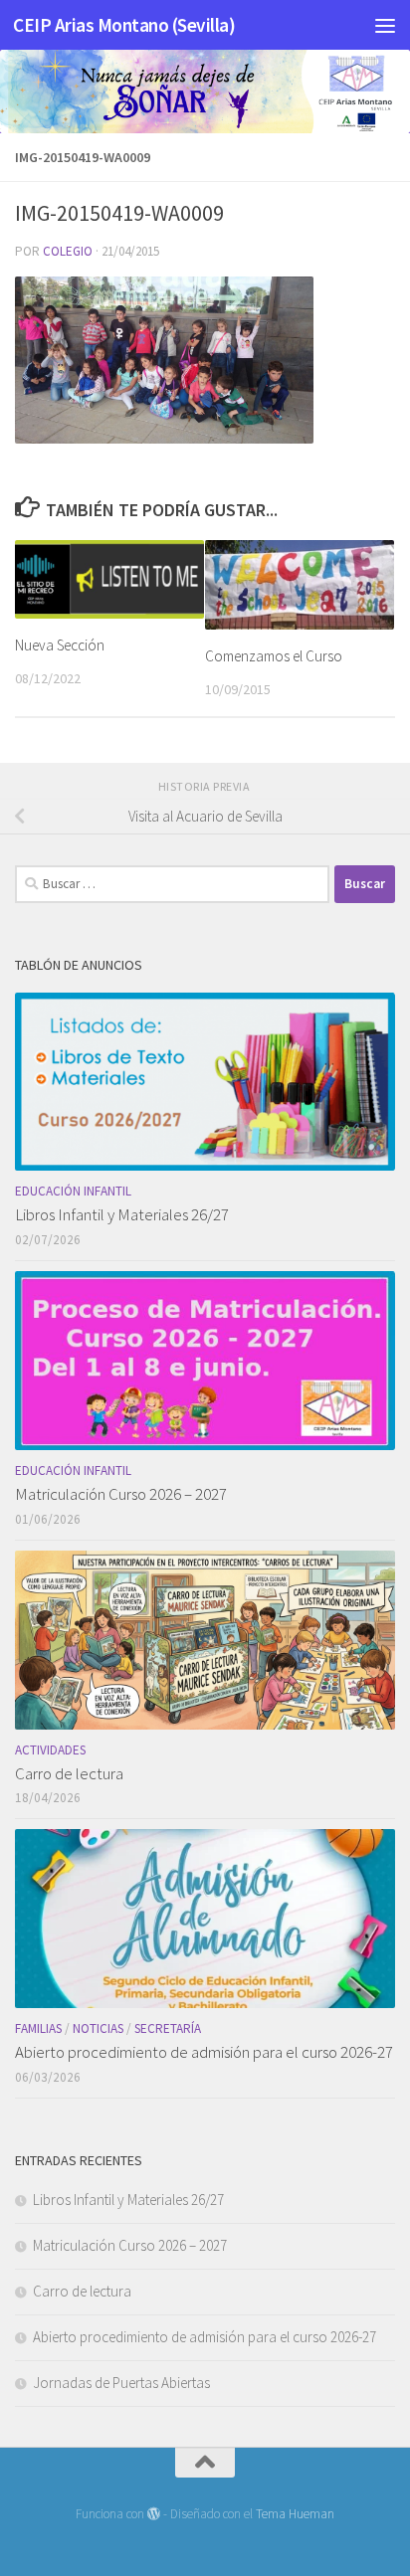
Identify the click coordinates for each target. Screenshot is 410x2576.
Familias (38, 2028)
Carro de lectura (69, 1773)
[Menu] (385, 25)
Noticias (98, 2028)
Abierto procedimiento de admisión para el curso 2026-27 (204, 2052)
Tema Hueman (295, 2514)
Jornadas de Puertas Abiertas (121, 2383)
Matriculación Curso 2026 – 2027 (121, 1494)
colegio (68, 251)
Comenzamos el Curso (274, 656)
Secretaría (168, 2028)
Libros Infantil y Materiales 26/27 (122, 1214)
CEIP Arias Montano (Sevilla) (124, 25)
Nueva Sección (60, 645)
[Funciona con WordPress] (154, 2514)
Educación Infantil (73, 1191)
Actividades (50, 1750)
